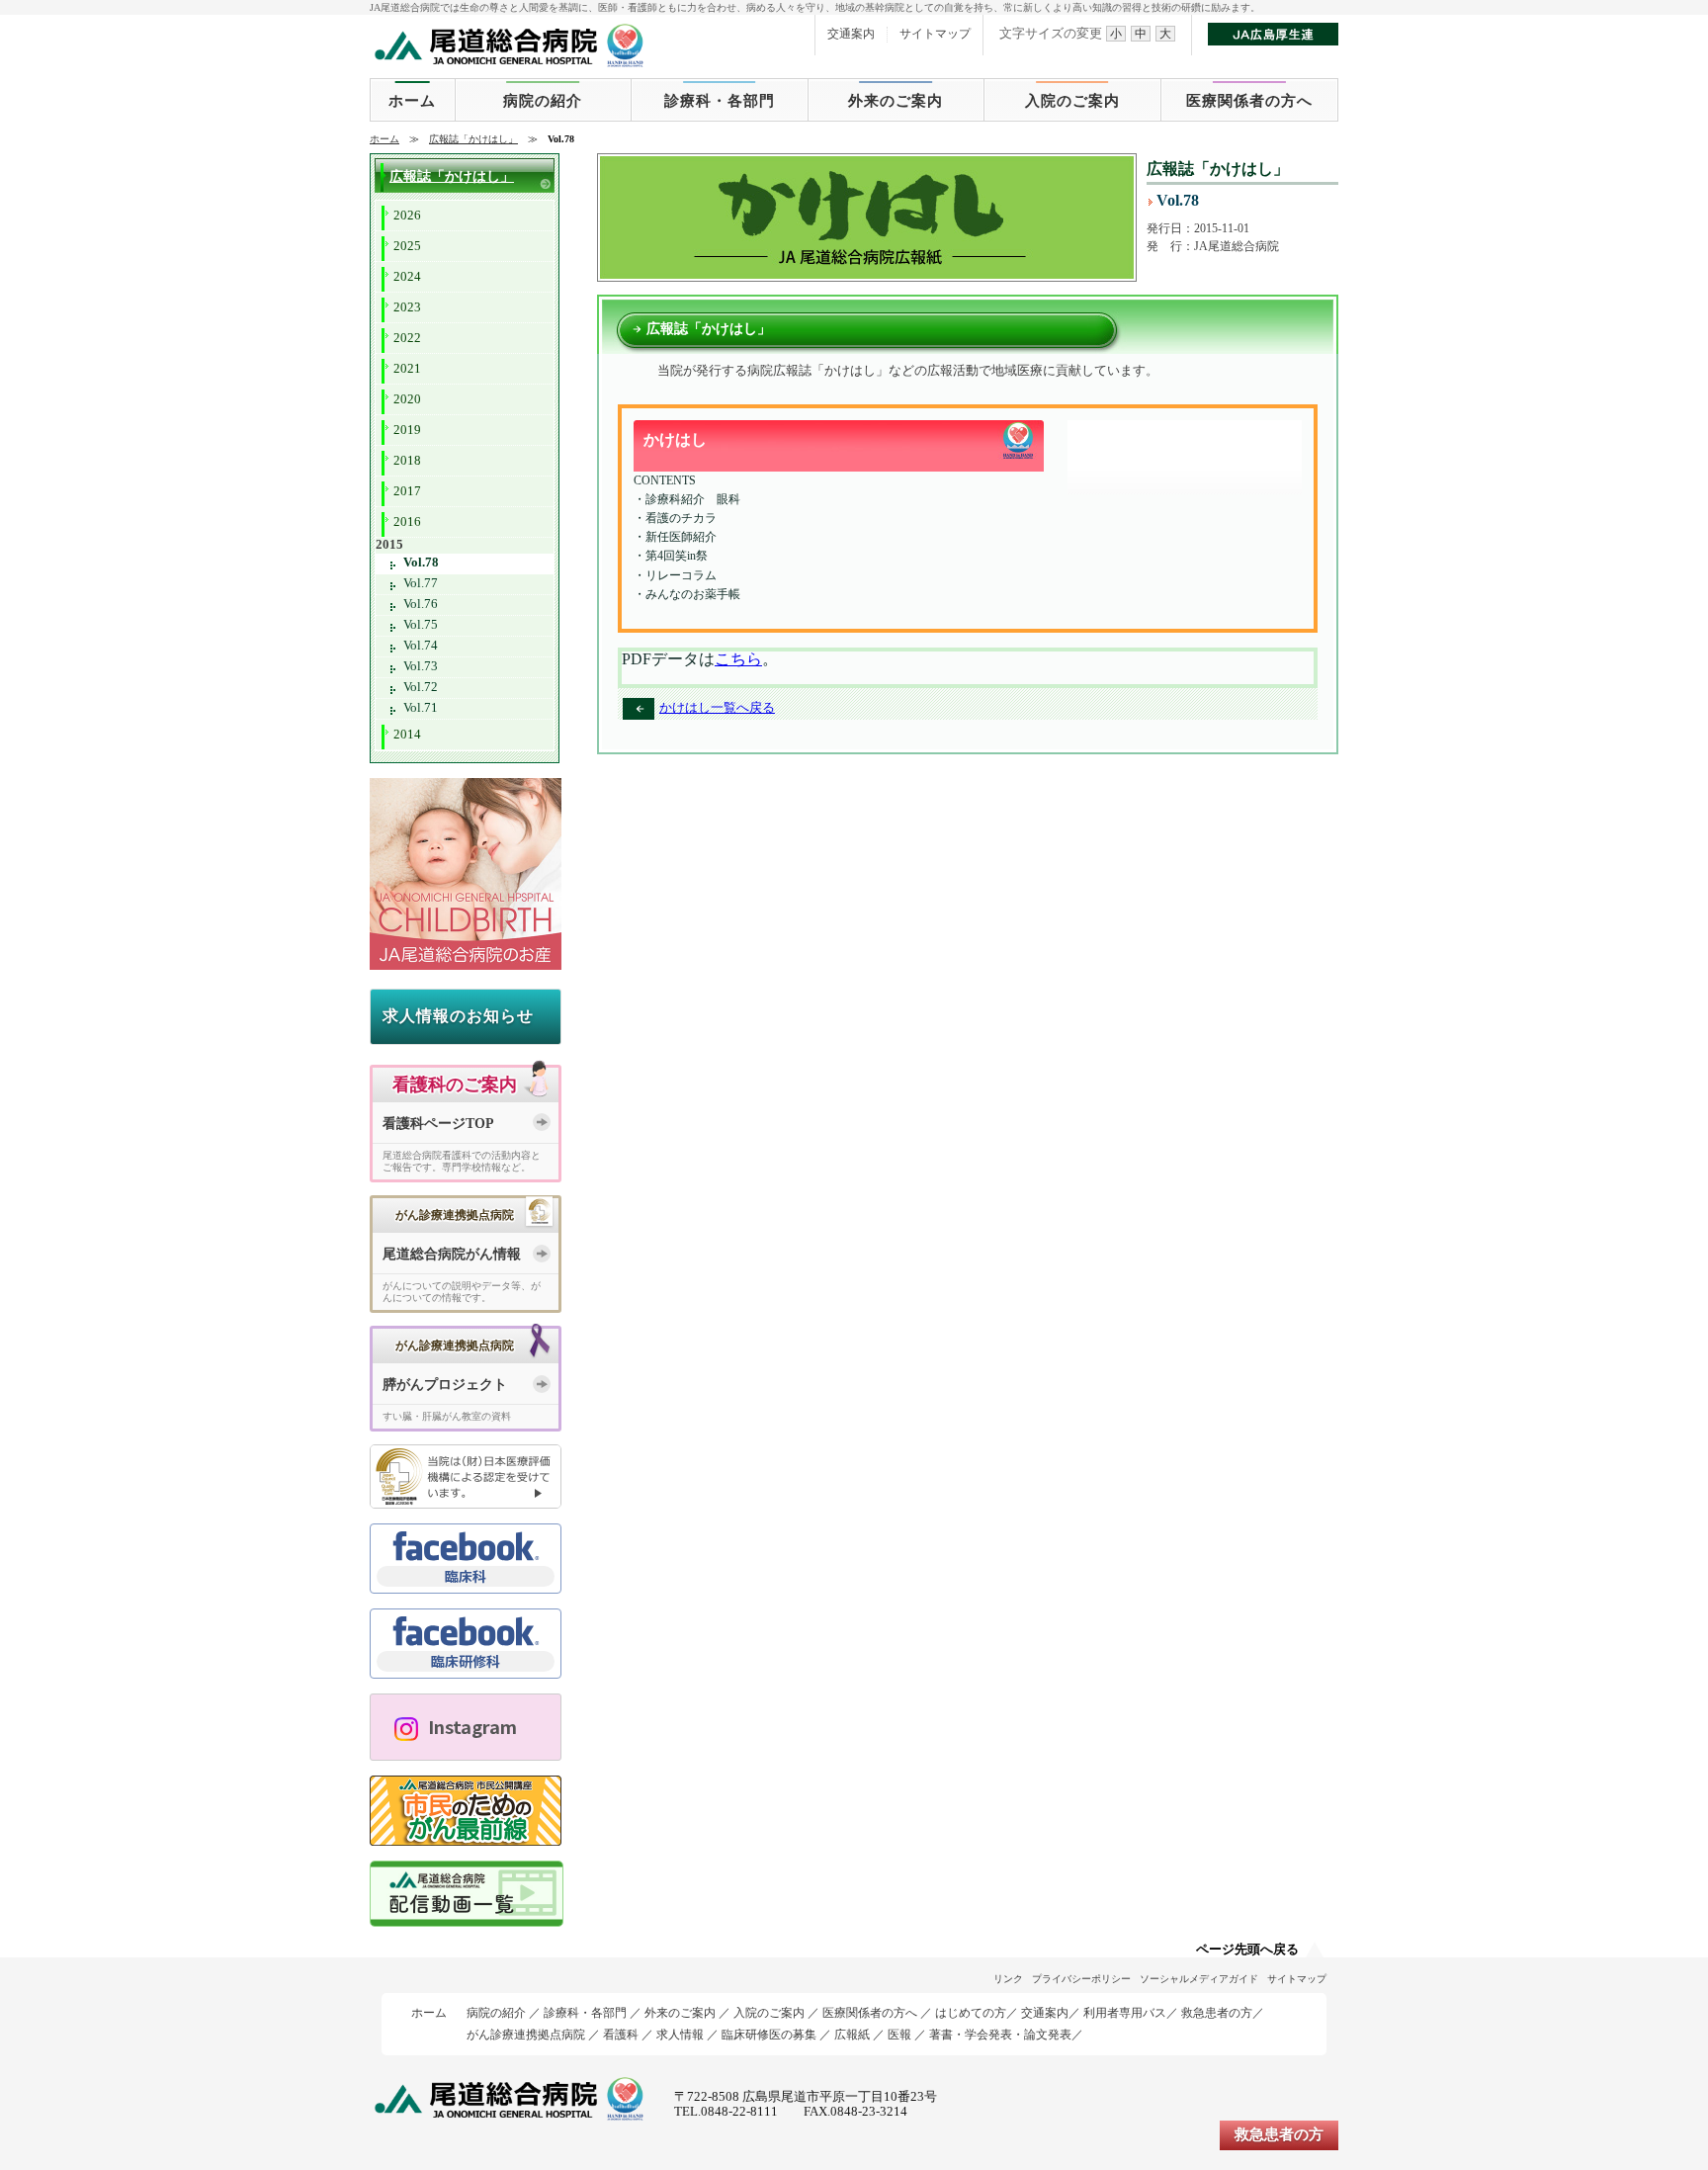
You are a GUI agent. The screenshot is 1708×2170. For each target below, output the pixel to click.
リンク (1008, 1979)
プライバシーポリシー (1081, 1979)
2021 (407, 369)
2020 (407, 399)
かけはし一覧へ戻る (717, 708)
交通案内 (851, 34)
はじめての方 (971, 2013)
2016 (407, 522)
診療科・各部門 (720, 101)
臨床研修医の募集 (769, 2035)
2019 (407, 430)
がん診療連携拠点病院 (526, 2035)
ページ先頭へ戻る (1247, 1950)
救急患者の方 (1217, 2013)
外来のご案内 (896, 101)
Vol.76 (421, 604)
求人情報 (680, 2035)
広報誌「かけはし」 (473, 139)
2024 (407, 277)
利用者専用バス (1125, 2013)
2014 (407, 735)
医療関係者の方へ (1249, 101)
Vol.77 (421, 583)
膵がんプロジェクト (445, 1385)
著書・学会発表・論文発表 (1000, 2035)
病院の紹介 (543, 101)
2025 (407, 246)
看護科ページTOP (438, 1124)
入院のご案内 (1072, 101)
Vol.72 (421, 687)
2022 (407, 338)
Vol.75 (421, 625)
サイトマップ (935, 34)
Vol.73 (421, 666)
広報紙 (852, 2035)
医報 (899, 2035)
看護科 (621, 2035)
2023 (407, 307)
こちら (738, 659)
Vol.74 (421, 646)
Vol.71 (421, 708)
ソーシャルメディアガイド (1199, 1979)
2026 (407, 216)
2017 (407, 491)
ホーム (412, 101)
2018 (407, 461)
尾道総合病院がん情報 (452, 1254)
